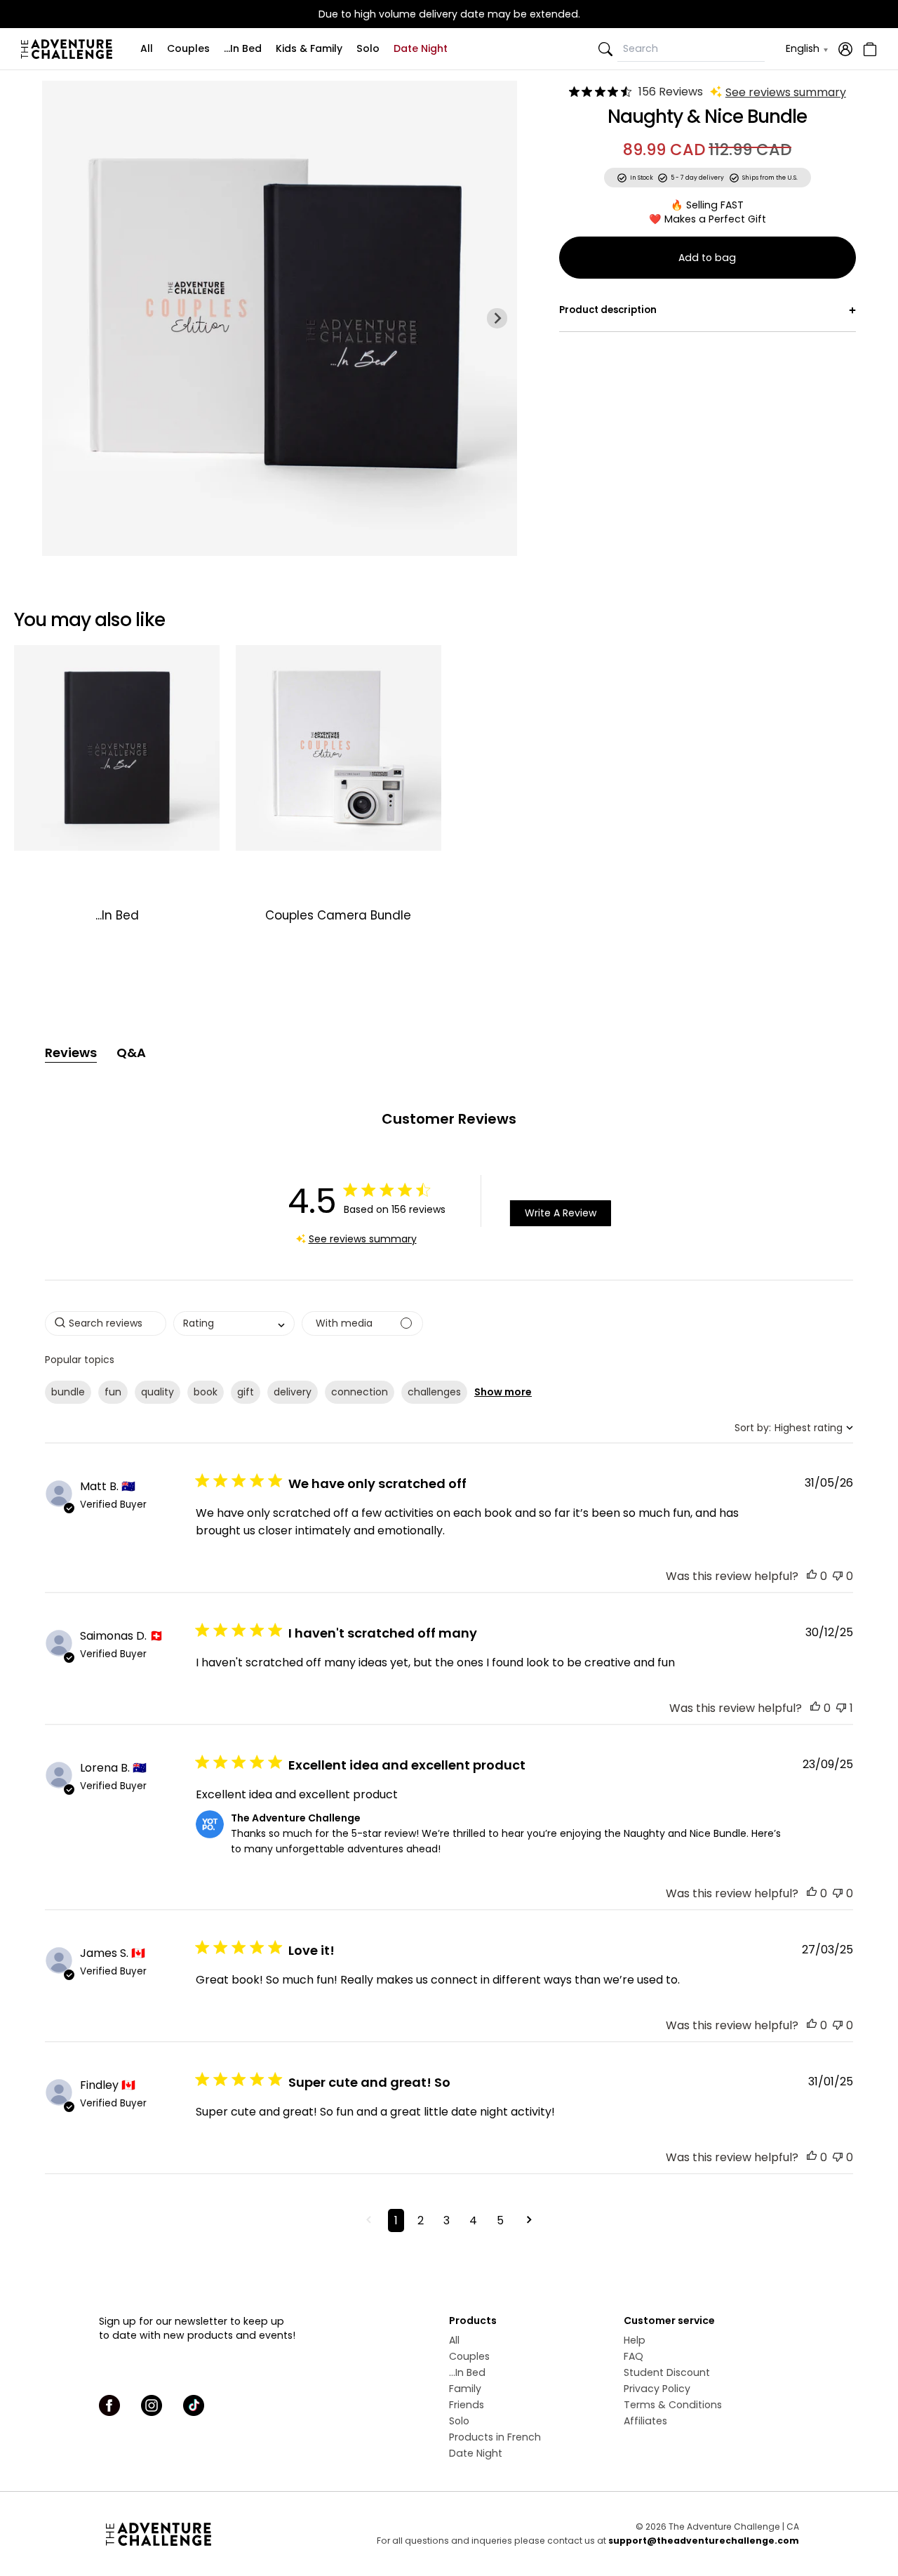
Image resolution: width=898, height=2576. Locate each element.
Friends (467, 2405)
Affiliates (645, 2421)
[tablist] (449, 1053)
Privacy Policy (657, 2389)
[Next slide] (497, 318)
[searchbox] (106, 1323)
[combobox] (234, 1323)
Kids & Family (309, 48)
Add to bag (707, 258)
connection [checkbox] (360, 1392)
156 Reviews (671, 92)
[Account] (845, 49)
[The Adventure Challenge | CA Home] (70, 49)
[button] (812, 1576)
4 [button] (473, 2220)
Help (635, 2340)
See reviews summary (786, 92)
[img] (574, 92)
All (147, 48)
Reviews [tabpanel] (71, 1053)
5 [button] (500, 2220)
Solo (368, 48)
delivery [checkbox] (293, 1392)
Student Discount (667, 2372)
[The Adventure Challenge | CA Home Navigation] (216, 2534)
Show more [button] (503, 1392)
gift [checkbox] (246, 1392)
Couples (188, 48)
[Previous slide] (62, 318)
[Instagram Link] (152, 2405)
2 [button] (421, 2220)
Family (465, 2389)
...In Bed (243, 48)
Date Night (421, 48)
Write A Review (561, 1213)
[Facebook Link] (109, 2405)
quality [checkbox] (158, 1392)
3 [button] (447, 2220)
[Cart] (868, 49)
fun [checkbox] (113, 1392)
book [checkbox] (206, 1392)
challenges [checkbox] (434, 1392)
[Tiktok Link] (194, 2405)
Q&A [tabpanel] (131, 1053)
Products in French (495, 2437)
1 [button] (396, 2220)
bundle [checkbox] (68, 1392)
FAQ (634, 2356)
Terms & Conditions (673, 2405)
